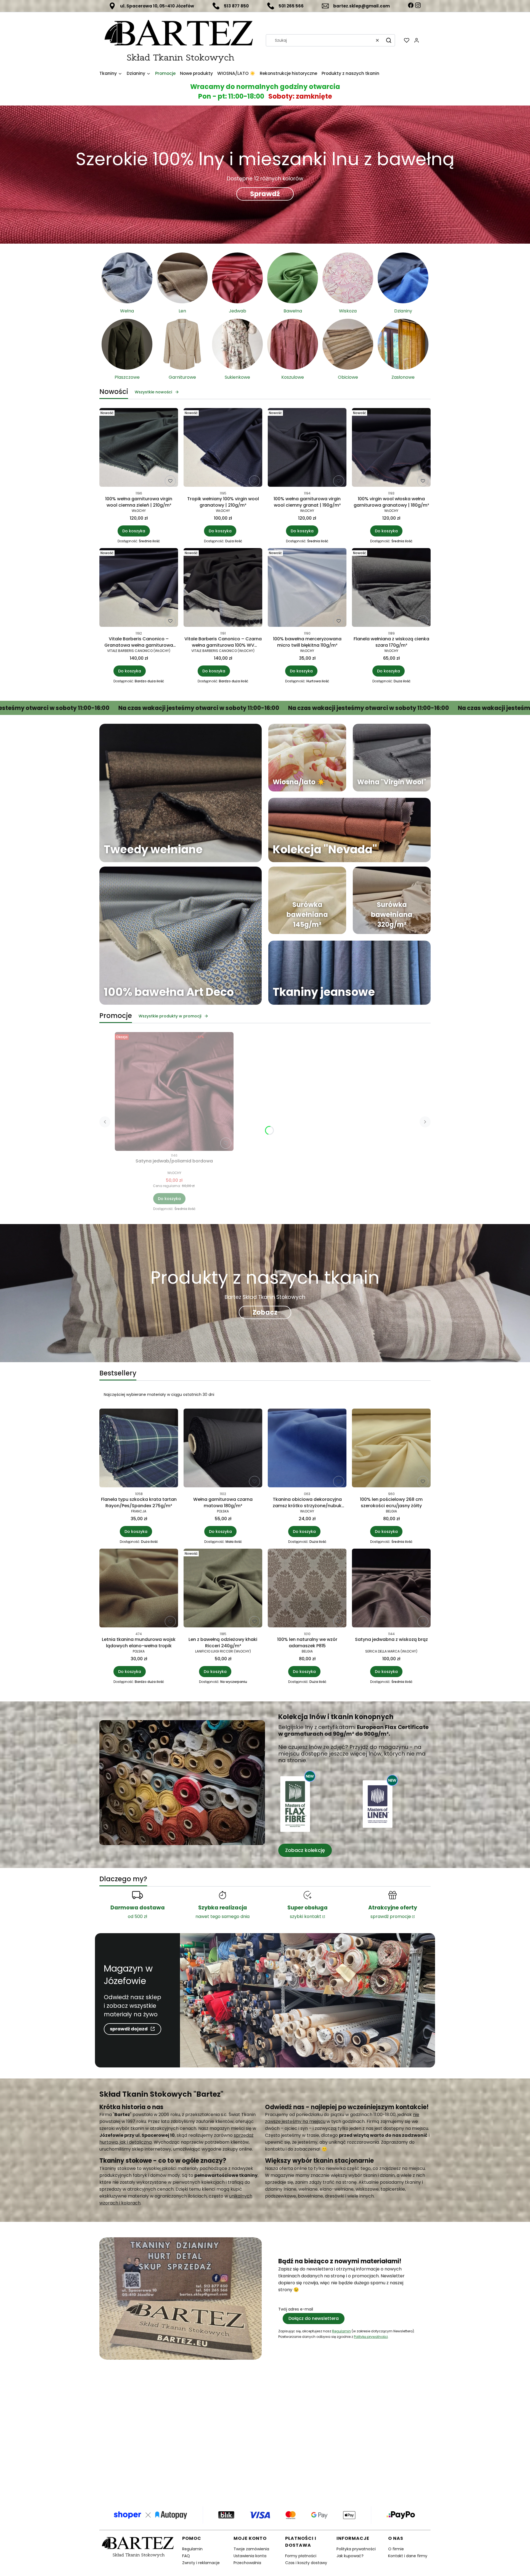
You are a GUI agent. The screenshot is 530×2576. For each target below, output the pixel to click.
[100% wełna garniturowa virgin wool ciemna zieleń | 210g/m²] (139, 448)
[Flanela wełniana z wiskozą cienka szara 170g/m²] (391, 588)
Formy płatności (301, 2556)
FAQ (186, 2556)
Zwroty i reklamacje (201, 2563)
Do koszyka (134, 531)
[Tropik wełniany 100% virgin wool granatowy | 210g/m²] (223, 448)
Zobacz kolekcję (305, 1850)
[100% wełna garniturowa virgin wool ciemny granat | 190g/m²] (307, 448)
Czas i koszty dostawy (306, 2563)
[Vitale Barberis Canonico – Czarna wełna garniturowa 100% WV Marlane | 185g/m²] (223, 588)
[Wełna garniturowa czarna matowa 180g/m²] (223, 1449)
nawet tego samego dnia (222, 1916)
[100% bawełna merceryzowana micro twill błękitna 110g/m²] (307, 588)
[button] (389, 40)
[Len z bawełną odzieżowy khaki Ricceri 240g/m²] (223, 1589)
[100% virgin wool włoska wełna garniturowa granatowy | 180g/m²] (391, 448)
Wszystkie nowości (153, 392)
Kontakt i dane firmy (408, 2556)
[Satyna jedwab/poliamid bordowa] (174, 1091)
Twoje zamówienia (251, 2549)
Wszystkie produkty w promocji (170, 1016)
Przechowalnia (247, 2563)
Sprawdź (265, 194)
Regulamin (341, 2331)
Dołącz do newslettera (314, 2318)
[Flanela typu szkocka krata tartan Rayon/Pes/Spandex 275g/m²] (139, 1449)
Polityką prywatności (371, 2337)
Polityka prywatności (356, 2549)
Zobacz (265, 1312)
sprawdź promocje (391, 1916)
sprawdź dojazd (129, 2029)
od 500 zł (137, 1916)
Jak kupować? (350, 2556)
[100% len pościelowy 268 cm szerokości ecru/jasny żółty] (391, 1449)
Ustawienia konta (250, 2556)
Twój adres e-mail (296, 2309)
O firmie (396, 2549)
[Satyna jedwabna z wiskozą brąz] (391, 1589)
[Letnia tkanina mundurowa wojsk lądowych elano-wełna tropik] (139, 1589)
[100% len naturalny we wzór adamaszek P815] (307, 1589)
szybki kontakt (306, 1916)
